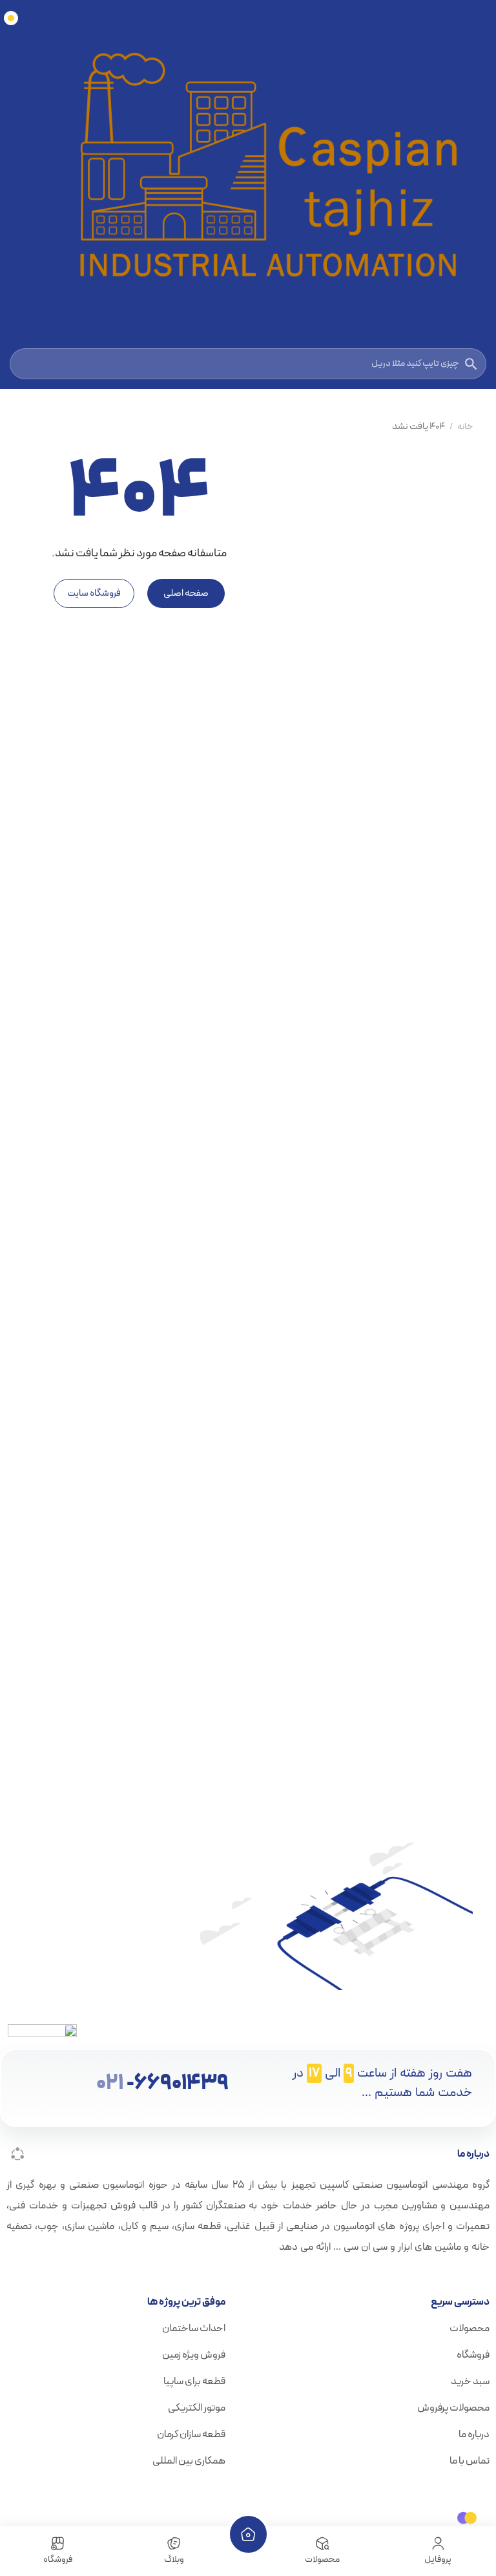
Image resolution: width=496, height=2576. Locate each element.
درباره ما (474, 2435)
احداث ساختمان (194, 2329)
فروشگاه (473, 2355)
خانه (465, 427)
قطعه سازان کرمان (191, 2435)
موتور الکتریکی (197, 2408)
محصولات (470, 2329)
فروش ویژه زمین (194, 2355)
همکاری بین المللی (189, 2461)
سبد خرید (470, 2382)
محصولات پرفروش (453, 2408)
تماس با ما (470, 2461)
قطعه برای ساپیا (194, 2382)
